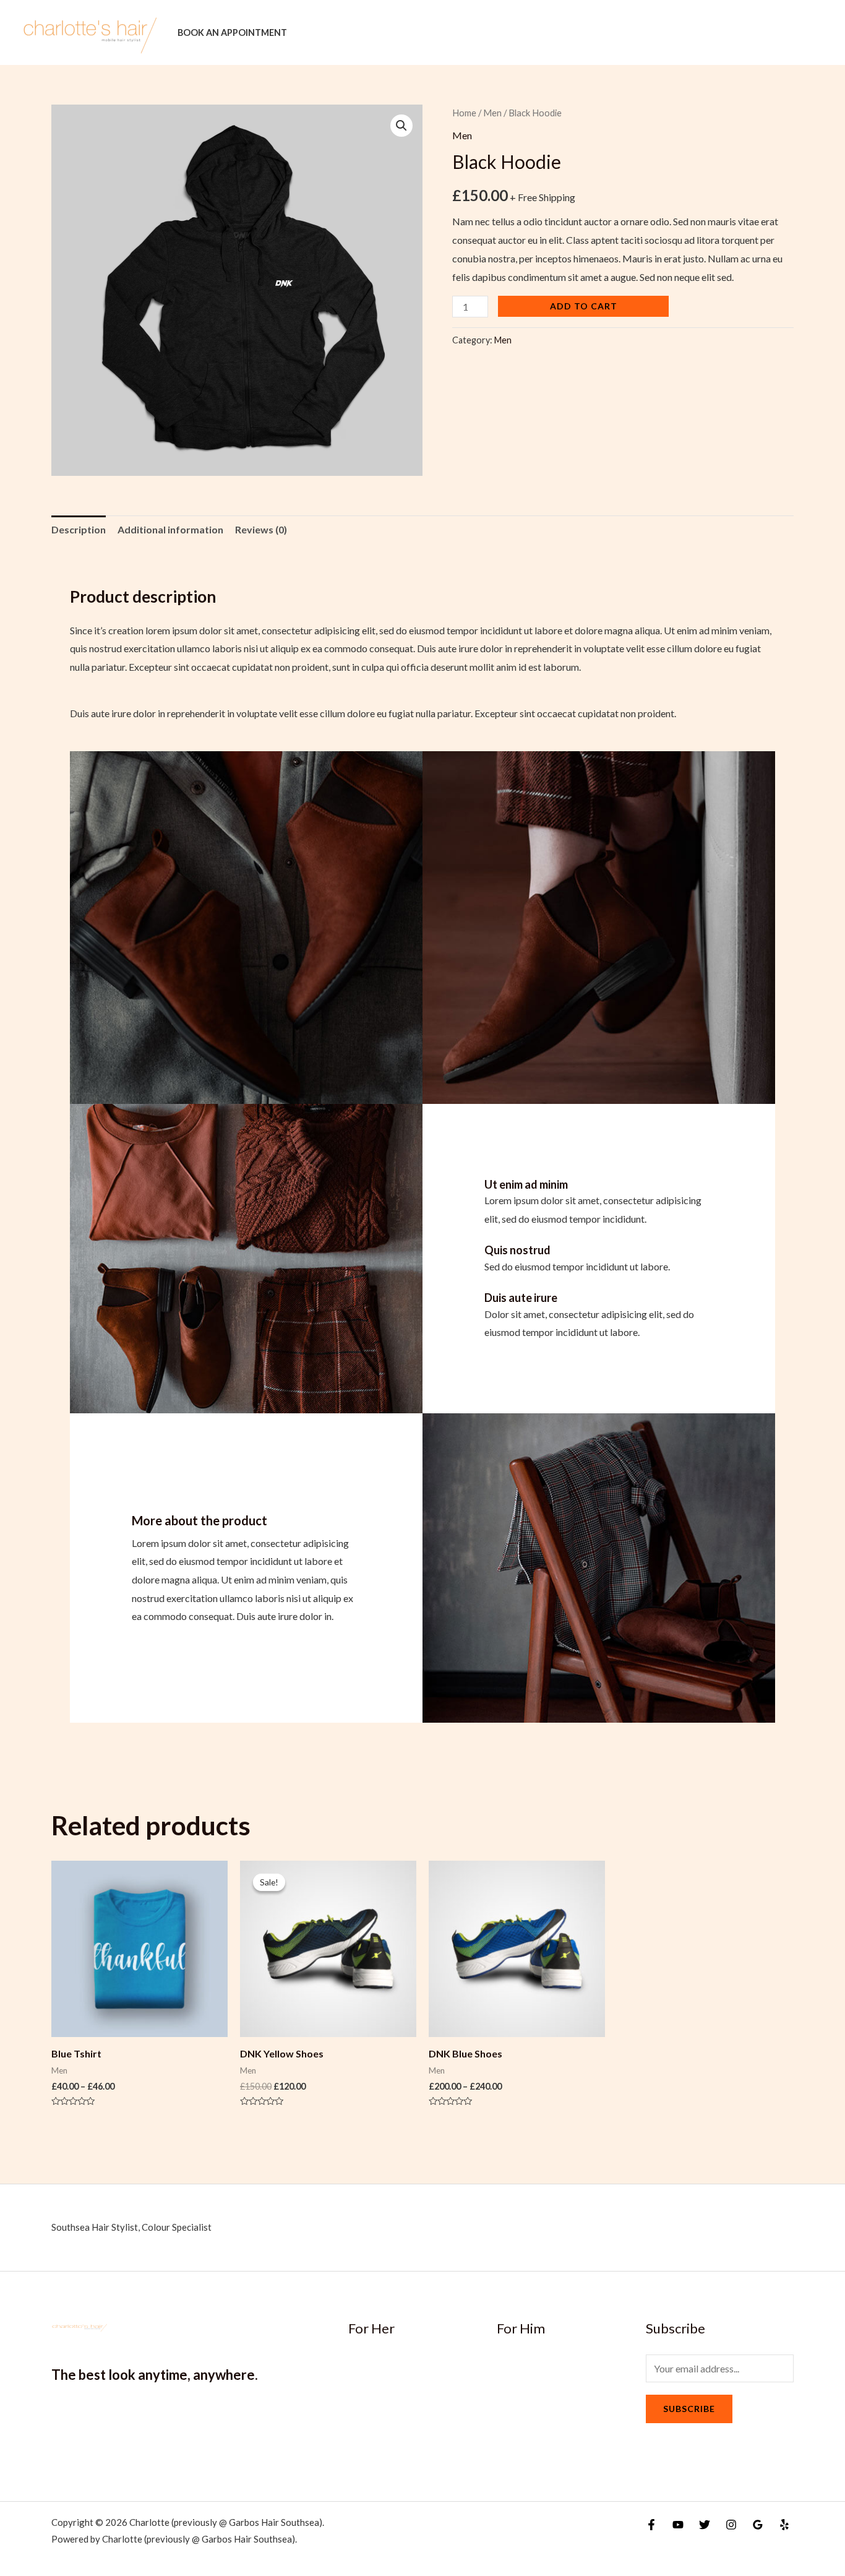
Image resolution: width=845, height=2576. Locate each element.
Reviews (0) (261, 529)
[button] (401, 126)
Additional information (170, 529)
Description (79, 529)
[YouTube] (678, 2525)
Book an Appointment (232, 32)
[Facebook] (651, 2525)
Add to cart (584, 306)
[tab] (79, 530)
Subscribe (689, 2409)
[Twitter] (705, 2525)
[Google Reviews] (758, 2525)
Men (492, 113)
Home (464, 113)
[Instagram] (731, 2525)
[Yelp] (784, 2525)
